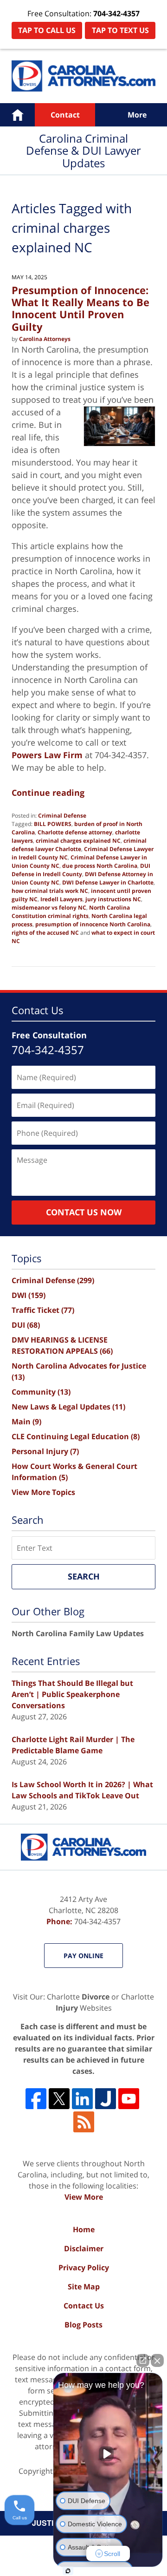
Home (17, 115)
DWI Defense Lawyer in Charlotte (108, 882)
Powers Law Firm (47, 755)
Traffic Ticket (43, 1310)
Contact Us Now (84, 1212)
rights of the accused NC (45, 933)
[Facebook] (36, 2099)
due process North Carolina (100, 866)
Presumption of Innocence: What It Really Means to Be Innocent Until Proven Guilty (80, 308)
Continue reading (48, 793)
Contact (65, 115)
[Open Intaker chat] (68, 2571)
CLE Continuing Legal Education (76, 1436)
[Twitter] (59, 2099)
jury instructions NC (113, 899)
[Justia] (106, 2099)
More (137, 115)
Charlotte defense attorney (75, 832)
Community (41, 1392)
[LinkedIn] (82, 2099)
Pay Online (83, 1956)
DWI (29, 1295)
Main (26, 1422)
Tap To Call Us (47, 30)
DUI (26, 1325)
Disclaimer (84, 2248)
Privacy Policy (84, 2268)
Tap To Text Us (120, 30)
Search (84, 1576)
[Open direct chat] (143, 2360)
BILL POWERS (53, 824)
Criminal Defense (62, 816)
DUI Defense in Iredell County (81, 870)
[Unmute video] (108, 2454)
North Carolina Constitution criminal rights (71, 912)
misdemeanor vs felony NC (49, 908)
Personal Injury (45, 1451)
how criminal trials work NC (50, 891)
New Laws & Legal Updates (68, 1407)
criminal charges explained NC (78, 841)
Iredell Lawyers (61, 899)
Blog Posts (83, 2325)
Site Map (84, 2287)
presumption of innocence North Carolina (93, 924)
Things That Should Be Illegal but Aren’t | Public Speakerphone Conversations (72, 1694)
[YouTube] (129, 2099)
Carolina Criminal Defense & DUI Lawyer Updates (83, 76)
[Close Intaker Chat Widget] (157, 2360)
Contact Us (84, 2306)
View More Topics (43, 1492)
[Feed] (84, 2122)
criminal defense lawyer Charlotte (79, 845)
